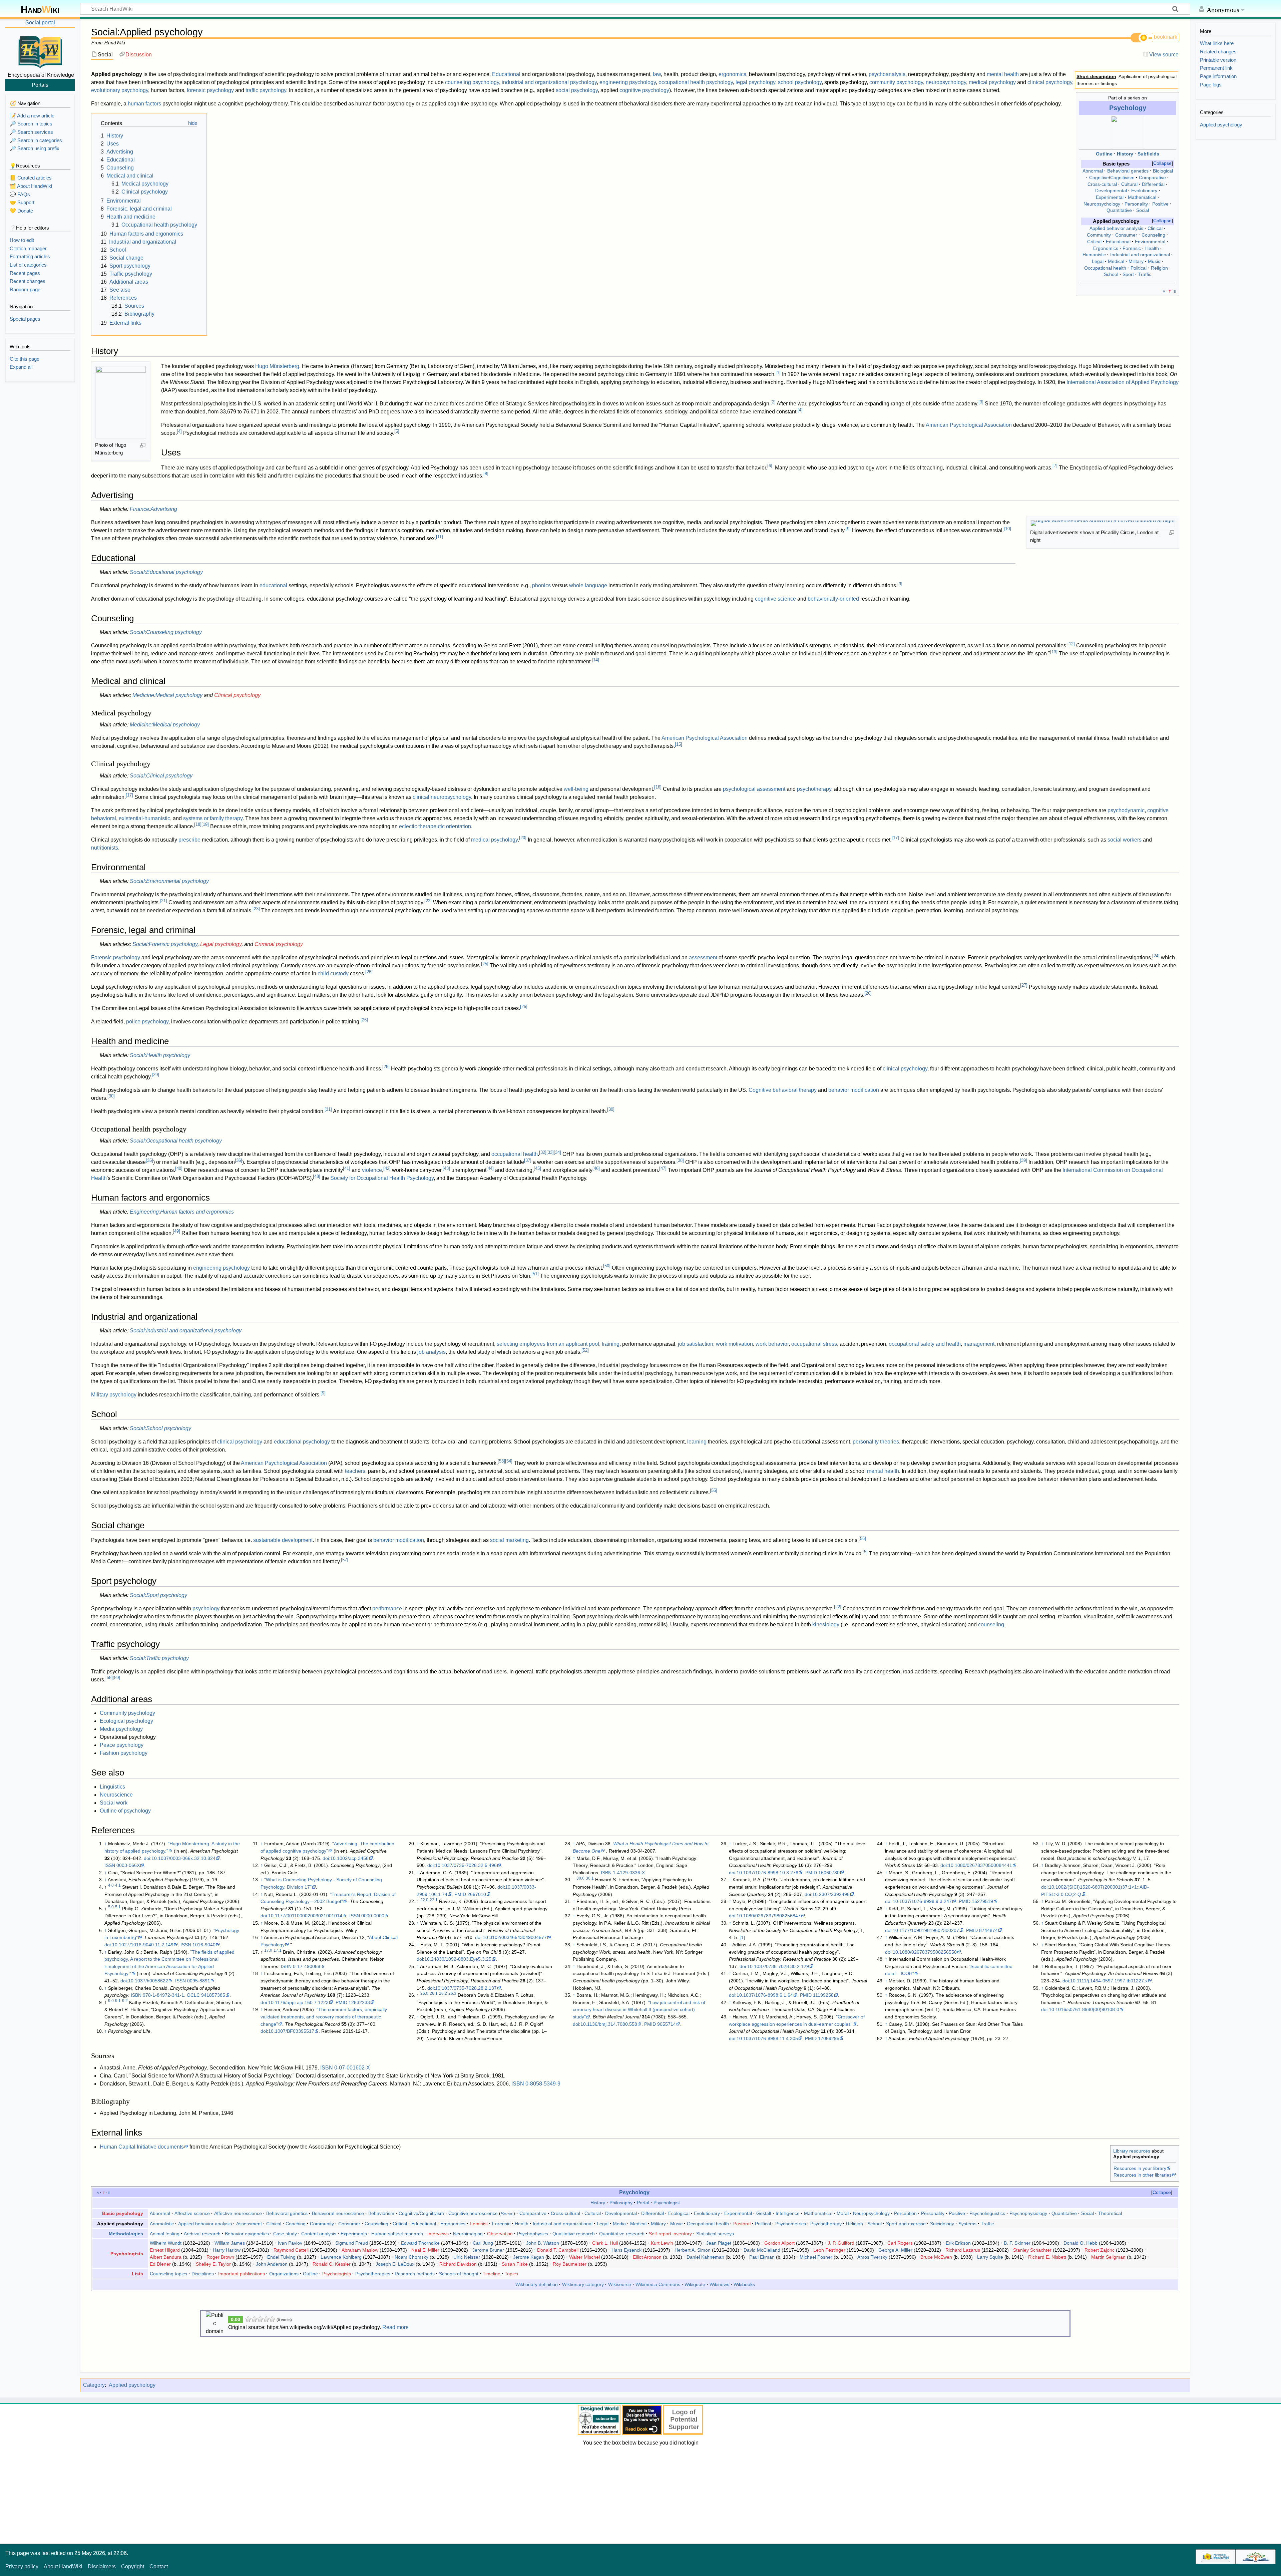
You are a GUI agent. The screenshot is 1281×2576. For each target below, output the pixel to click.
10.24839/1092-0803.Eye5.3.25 (458, 1959)
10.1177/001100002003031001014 (305, 1916)
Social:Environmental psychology (169, 881)
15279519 (982, 1901)
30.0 (580, 1878)
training (611, 1344)
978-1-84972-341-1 (163, 1995)
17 (129, 795)
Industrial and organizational (1140, 255)
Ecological (679, 2213)
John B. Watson (543, 2243)
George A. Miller (895, 2250)
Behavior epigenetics (247, 2234)
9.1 (118, 2001)
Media (619, 2224)
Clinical (1155, 228)
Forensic (1132, 248)
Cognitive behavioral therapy (783, 1090)
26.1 (434, 1993)
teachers (355, 1471)
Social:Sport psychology (158, 1595)
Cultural (1129, 184)
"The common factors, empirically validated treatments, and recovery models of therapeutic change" (324, 2017)
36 (239, 1160)
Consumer (1126, 235)
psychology (206, 1608)
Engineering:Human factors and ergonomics (182, 1212)
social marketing (509, 1540)
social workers (1125, 840)
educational (273, 585)
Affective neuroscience (238, 2213)
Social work (114, 1803)
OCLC (193, 1995)
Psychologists (127, 2254)
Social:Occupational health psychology (176, 1141)
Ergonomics (1106, 248)
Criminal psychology (279, 944)
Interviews (438, 2234)
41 (347, 1168)
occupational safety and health (925, 1344)
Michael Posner (816, 2257)
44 (490, 1168)
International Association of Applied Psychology (1123, 382)
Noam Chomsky (411, 2257)
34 (557, 1152)
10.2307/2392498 (831, 1894)
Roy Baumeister (570, 2264)
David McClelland (762, 2250)
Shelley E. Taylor (213, 2264)
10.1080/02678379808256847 (769, 1916)
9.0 (111, 2001)
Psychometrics (791, 2224)
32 (543, 1152)
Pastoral (742, 2224)
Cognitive (1099, 178)
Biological (1163, 171)
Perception (905, 2213)
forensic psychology (210, 90)
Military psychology (114, 1395)
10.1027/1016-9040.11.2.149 (143, 1945)
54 (509, 1461)
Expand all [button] (21, 367)
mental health (1003, 74)
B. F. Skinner (1017, 2243)
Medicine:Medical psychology (167, 695)
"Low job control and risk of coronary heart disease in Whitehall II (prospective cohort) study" (639, 2010)
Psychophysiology (1028, 2213)
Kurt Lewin (662, 2243)
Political (1139, 268)
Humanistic (1094, 255)
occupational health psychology (696, 82)
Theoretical (1110, 2213)
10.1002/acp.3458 (349, 1858)
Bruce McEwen (936, 2257)
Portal (643, 2203)
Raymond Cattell (291, 2250)
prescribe (189, 840)
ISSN (110, 1865)
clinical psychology (1050, 82)
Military (1136, 261)
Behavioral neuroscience (338, 2213)
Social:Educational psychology (166, 572)
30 (111, 1096)
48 (317, 1176)
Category (94, 2385)
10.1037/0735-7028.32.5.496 (466, 1865)
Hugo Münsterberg (277, 366)
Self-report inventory (670, 2234)
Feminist (479, 2224)
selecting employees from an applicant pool (548, 1344)
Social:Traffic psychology (159, 1658)
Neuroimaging (468, 2234)
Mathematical (1142, 197)
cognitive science (775, 599)
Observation (500, 2234)
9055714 (667, 2024)
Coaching (296, 2224)
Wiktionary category (583, 2284)
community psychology (896, 82)
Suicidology (942, 2224)
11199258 (823, 1995)
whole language (588, 585)
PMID (341, 2002)
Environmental (1150, 242)
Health (1152, 248)
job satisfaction (696, 1344)
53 (501, 1461)
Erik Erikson (958, 2243)
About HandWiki (63, 2566)
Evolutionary (1144, 191)
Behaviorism (381, 2213)
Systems (967, 2224)
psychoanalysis (887, 74)
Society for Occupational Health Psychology (382, 1178)
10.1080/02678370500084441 (980, 1865)
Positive (1160, 204)
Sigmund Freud (352, 2243)
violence (372, 1170)
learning (697, 1442)
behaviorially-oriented (833, 599)
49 (176, 1231)
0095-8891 (199, 1981)
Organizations (284, 2274)
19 (205, 824)
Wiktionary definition (537, 2284)
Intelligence (788, 2213)
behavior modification (854, 1090)
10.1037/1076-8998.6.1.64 (765, 1995)
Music (1154, 261)
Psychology (1128, 108)
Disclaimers (102, 2566)
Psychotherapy (826, 2224)
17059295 (829, 2038)
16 (658, 787)
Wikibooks (744, 2284)
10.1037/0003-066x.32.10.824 (183, 1858)
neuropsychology (946, 82)
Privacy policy (22, 2566)
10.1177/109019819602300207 (926, 1930)
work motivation (734, 1344)
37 (528, 1160)
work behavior (772, 1344)
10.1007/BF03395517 (291, 2031)
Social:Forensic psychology (165, 944)
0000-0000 (373, 1916)
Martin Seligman (1108, 2257)
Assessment (249, 2224)
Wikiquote (695, 2284)
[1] (742, 1937)
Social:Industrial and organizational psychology (186, 1331)
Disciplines (203, 2274)
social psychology (577, 90)
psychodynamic (1126, 810)
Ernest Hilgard (165, 2250)
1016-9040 (204, 1945)
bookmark (1166, 37)
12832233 (359, 2002)
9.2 (125, 2001)
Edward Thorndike (420, 2243)
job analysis (432, 1352)
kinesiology (826, 1625)
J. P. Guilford (841, 2243)
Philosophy (621, 2203)
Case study (285, 2234)
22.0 (424, 1900)
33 (550, 1152)
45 (537, 1168)
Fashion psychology (124, 1753)
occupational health (515, 1154)
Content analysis (319, 2234)
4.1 (118, 1885)
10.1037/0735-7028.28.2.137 (466, 1988)
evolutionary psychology (120, 90)
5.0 (111, 1907)
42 (387, 1168)
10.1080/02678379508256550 (925, 1952)
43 (446, 1168)
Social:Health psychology (160, 1055)
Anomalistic (162, 2224)
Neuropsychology (1102, 204)
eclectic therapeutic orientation (435, 826)
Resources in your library (1140, 2168)
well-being (576, 789)
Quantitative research (622, 2234)
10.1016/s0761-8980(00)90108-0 (1084, 2009)
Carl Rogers (900, 2243)
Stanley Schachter (1032, 2250)
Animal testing (165, 2234)
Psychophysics (533, 2234)
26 (369, 972)
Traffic (1145, 274)
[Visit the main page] (40, 51)
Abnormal (1093, 171)
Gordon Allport (779, 2243)
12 (1071, 644)
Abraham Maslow (360, 2250)
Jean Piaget (719, 2243)
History (1125, 154)
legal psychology (755, 82)
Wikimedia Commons (658, 2284)
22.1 (434, 1900)
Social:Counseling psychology (166, 632)
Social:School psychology (160, 1428)
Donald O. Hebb (1081, 2243)
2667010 (477, 1894)
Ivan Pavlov (290, 2243)
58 (109, 1678)
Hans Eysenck (626, 2250)
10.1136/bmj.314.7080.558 (609, 2024)
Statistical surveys (715, 2234)
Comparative (1152, 178)
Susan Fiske (515, 2264)
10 (1007, 529)
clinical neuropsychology (442, 797)
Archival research (202, 2234)
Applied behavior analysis (1116, 228)
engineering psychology (628, 82)
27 (1024, 985)
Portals (40, 85)
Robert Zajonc (1100, 2250)
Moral (843, 2213)
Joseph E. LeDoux (395, 2264)
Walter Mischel (584, 2257)
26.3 (452, 1993)
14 (595, 660)
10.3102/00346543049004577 (515, 1937)
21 (163, 901)
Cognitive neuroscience (473, 2213)
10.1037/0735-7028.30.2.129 (778, 1966)
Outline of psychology (125, 1811)
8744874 (988, 1930)
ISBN (136, 1995)
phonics (541, 585)
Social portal (40, 23)
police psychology (147, 1022)
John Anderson (272, 2264)
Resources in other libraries (1143, 2175)
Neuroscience (116, 1795)
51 (535, 1274)
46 (596, 1168)
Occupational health (1105, 268)
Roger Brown (220, 2257)
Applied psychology (132, 2385)
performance (387, 1608)
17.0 (268, 1950)
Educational (1118, 242)
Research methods (415, 2274)
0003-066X (128, 1865)
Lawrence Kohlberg (341, 2257)
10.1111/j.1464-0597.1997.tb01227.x (1109, 1981)
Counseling (1153, 235)
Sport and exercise (906, 2224)
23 (256, 909)
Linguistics (112, 1787)
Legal (1098, 261)
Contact (159, 2566)
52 (585, 1350)
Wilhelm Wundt (166, 2243)
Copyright (133, 2566)
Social (1143, 210)
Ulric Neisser (467, 2257)
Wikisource (620, 2284)
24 (1156, 956)
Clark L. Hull (605, 2243)
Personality (1136, 204)
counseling (991, 1625)
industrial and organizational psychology (549, 82)
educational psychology (302, 1442)
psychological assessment (754, 789)
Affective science (192, 2213)
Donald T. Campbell (558, 2250)
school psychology (800, 82)
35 (149, 1160)
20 (523, 838)
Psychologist (667, 2203)
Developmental (1111, 191)
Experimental (1110, 197)
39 (1023, 1160)
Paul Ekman (762, 2257)
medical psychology (992, 82)
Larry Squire (990, 2257)
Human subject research (397, 2234)
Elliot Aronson (647, 2257)
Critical (1094, 242)
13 (1054, 652)
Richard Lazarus (963, 2250)
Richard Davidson (458, 2264)
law (657, 74)
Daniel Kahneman (705, 2257)
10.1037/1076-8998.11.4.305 (767, 2038)
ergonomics (732, 74)
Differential (1153, 184)
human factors (144, 104)
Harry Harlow (227, 2250)
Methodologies (126, 2234)
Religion (1159, 268)
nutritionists (105, 848)
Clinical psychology (237, 695)
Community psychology (127, 1713)
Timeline (492, 2274)
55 (714, 1490)
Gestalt (764, 2213)
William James (230, 2243)
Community (1099, 235)
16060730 (829, 1873)
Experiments (354, 2234)
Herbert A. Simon (693, 2250)
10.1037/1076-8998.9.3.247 (922, 1901)
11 (440, 537)
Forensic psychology (116, 957)
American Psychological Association (969, 425)
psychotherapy (814, 789)
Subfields (1148, 154)
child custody (333, 974)
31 (328, 1109)
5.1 (118, 1907)
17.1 (278, 1950)
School (1111, 274)
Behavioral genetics (1128, 171)
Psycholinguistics (987, 2213)
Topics (511, 2274)
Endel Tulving (281, 2257)
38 (680, 1160)
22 (428, 901)
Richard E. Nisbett (1047, 2257)
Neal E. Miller (425, 2250)
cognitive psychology (644, 90)
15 (679, 744)
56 (862, 1538)
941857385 (213, 1995)
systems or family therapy (213, 818)
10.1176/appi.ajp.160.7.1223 (298, 2002)
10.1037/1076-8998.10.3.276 (767, 1873)
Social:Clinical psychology (161, 776)
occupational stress (814, 1344)
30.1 (590, 1878)
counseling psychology (472, 82)
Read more (395, 2327)
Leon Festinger (829, 2250)
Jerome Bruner (488, 2250)
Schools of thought (459, 2274)
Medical (1116, 261)
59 (116, 1678)
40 (179, 1168)
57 (345, 1560)
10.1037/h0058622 (148, 1981)
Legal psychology (221, 944)
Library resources (1132, 2151)
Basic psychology (123, 2213)
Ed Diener (160, 2264)
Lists (137, 2274)
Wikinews (719, 2284)
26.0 (424, 1993)
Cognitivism (1122, 178)
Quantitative (1119, 210)
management (979, 1344)
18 (198, 824)
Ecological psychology (126, 1721)
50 (607, 1266)
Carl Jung (483, 2243)
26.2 (443, 1993)
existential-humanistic (144, 818)
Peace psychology (122, 1745)
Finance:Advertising (153, 509)
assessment (703, 957)
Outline (1104, 154)
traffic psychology (266, 90)
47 (663, 1168)
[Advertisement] (640, 2494)
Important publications (242, 2274)
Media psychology (121, 1729)
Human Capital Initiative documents (142, 2147)
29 (155, 1075)
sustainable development (283, 1540)
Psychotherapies (373, 2274)
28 (386, 1067)
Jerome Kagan (529, 2257)
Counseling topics (168, 2274)
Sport (1128, 274)
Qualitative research (574, 2234)
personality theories (876, 1442)
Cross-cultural (1102, 184)
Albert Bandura (166, 2257)
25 (485, 964)
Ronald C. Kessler (332, 2264)
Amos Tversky (872, 2257)
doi (147, 1858)
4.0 (111, 1885)
